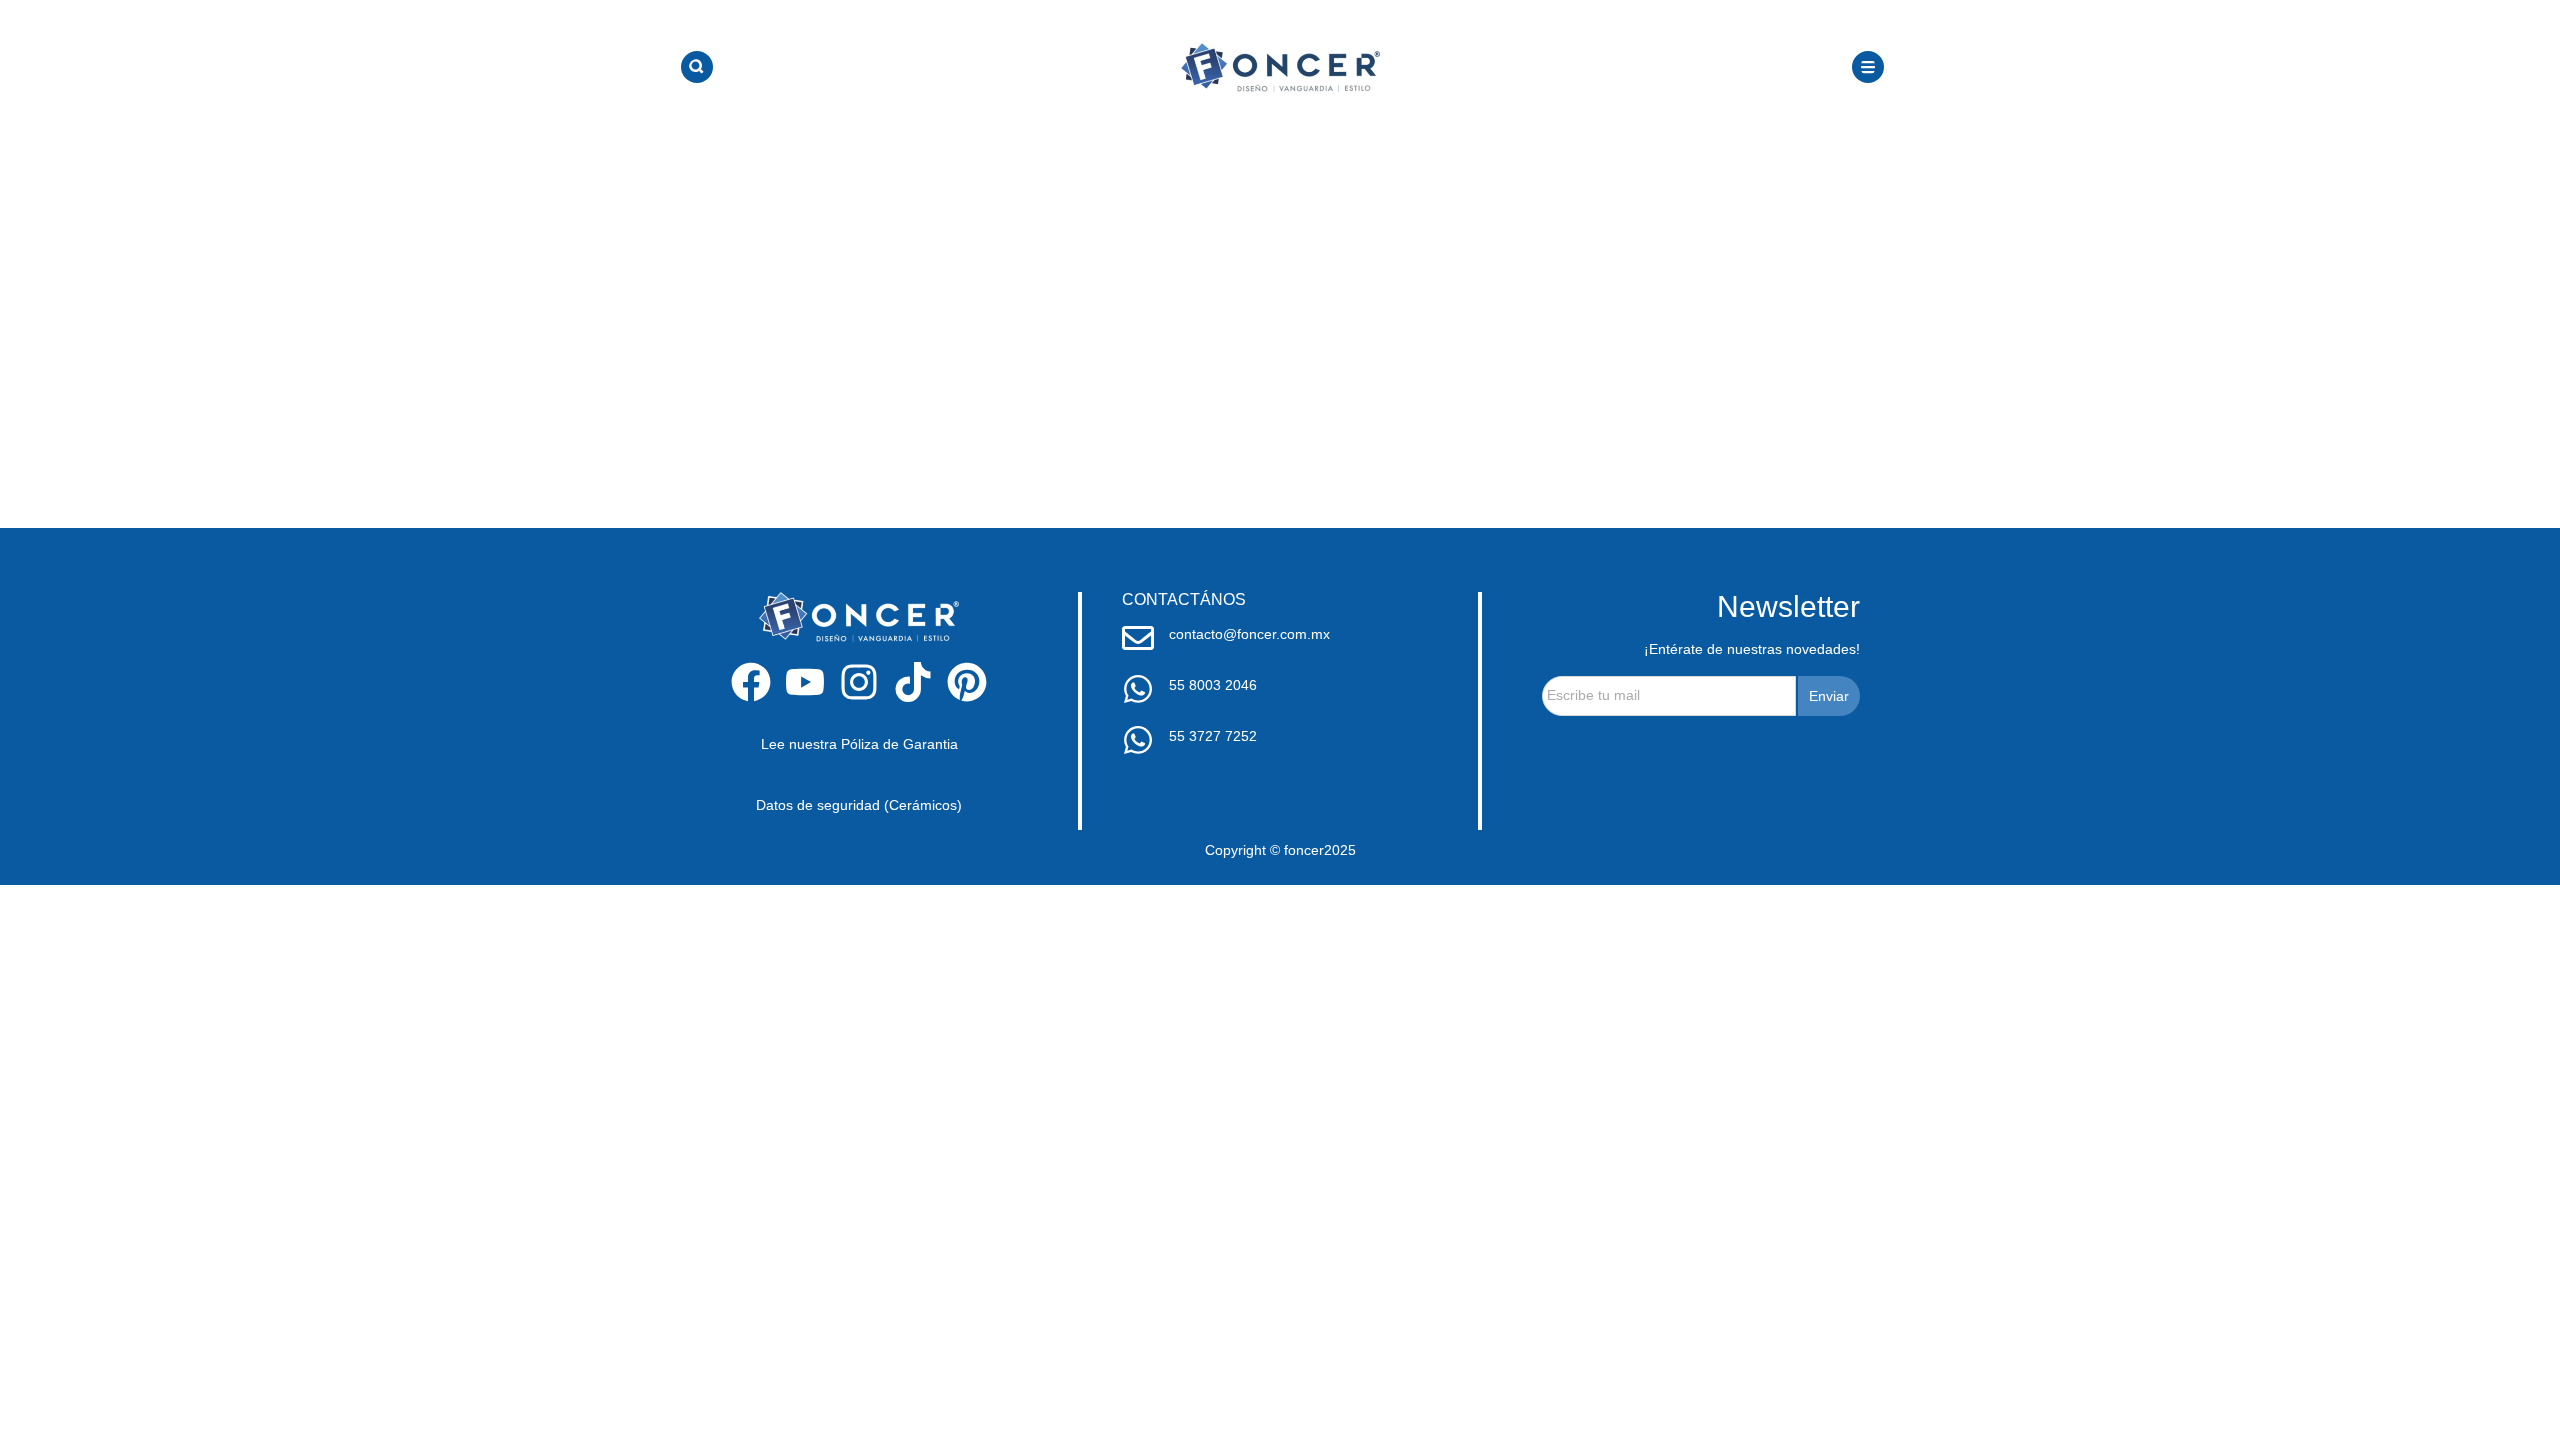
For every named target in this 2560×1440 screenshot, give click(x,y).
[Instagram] (859, 682)
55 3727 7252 (1213, 736)
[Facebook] (751, 682)
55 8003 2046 (1213, 685)
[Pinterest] (967, 682)
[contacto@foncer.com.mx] (1138, 638)
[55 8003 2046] (1138, 689)
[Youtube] (805, 682)
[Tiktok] (913, 682)
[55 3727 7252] (1138, 740)
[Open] (697, 67)
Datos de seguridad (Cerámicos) (859, 805)
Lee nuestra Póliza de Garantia (859, 744)
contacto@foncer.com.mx (1249, 634)
